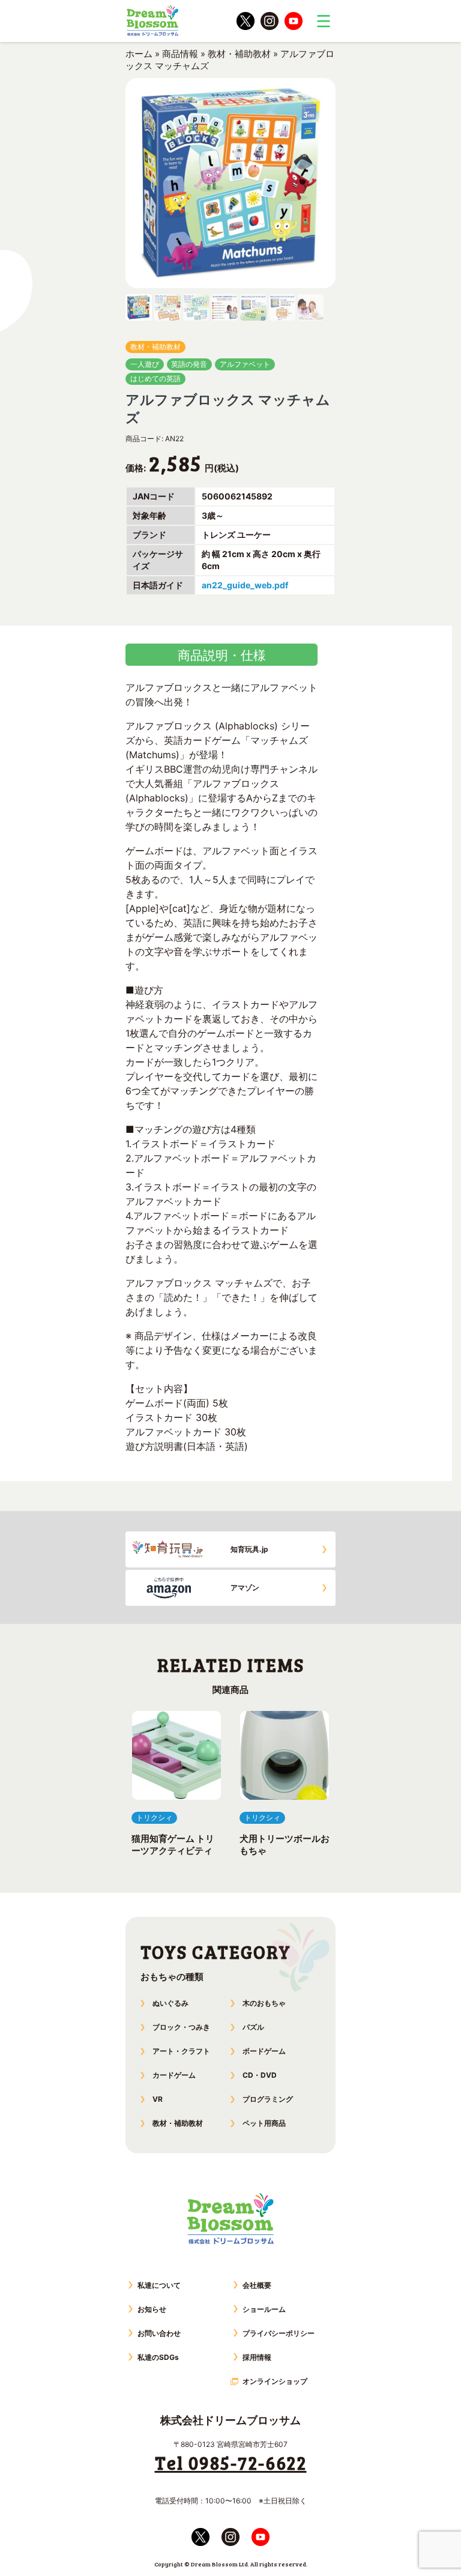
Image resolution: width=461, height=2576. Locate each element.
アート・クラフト (181, 2051)
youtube (294, 21)
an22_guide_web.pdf (245, 585)
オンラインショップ (275, 2381)
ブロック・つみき (181, 2027)
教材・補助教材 (239, 54)
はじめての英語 (155, 379)
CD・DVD (260, 2075)
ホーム (139, 54)
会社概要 (257, 2285)
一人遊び (145, 364)
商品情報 (180, 54)
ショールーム (264, 2309)
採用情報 (257, 2357)
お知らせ (152, 2309)
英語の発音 (189, 364)
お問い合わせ (159, 2333)
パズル (253, 2027)
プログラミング (268, 2099)
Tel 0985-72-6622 (231, 2463)
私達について (159, 2285)
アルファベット (245, 364)
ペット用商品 (264, 2123)
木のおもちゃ (264, 2003)
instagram (270, 21)
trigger (324, 21)
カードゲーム (174, 2075)
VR (158, 2099)
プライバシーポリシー (279, 2333)
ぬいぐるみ (170, 2003)
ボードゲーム (264, 2051)
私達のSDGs (158, 2357)
